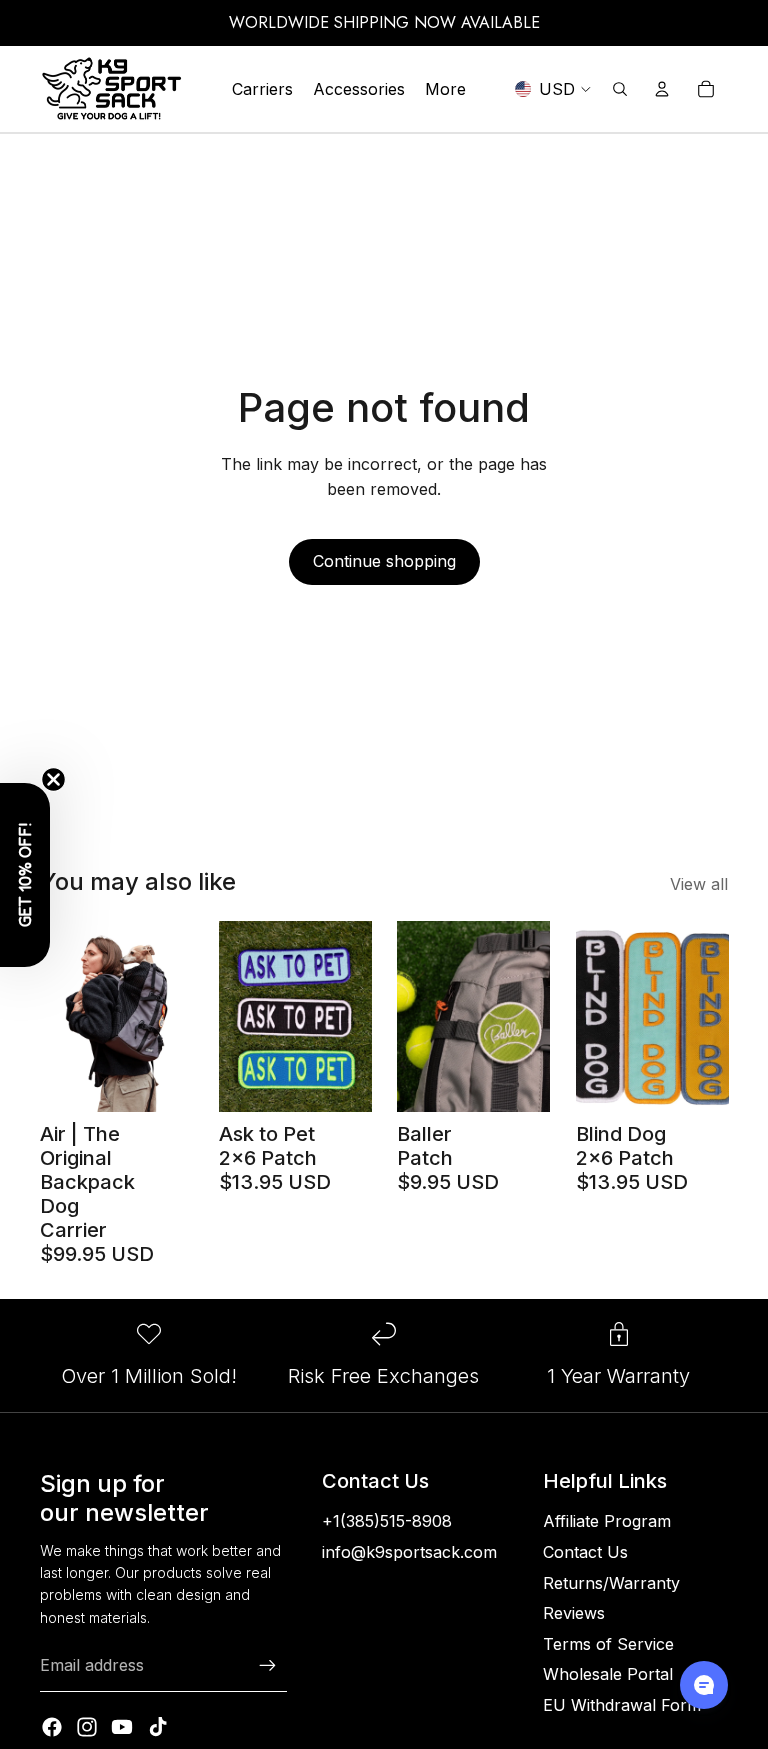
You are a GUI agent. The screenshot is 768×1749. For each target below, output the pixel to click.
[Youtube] (122, 1727)
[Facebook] (52, 1727)
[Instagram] (87, 1727)
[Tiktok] (158, 1727)
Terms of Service (608, 1644)
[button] (25, 875)
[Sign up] (268, 1666)
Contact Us (585, 1552)
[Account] (662, 89)
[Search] (620, 89)
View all (699, 884)
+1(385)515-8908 (387, 1521)
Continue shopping (384, 561)
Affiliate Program (607, 1521)
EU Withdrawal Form (622, 1705)
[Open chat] (704, 1685)
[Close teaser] (53, 779)
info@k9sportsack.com (409, 1552)
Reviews (574, 1613)
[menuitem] (445, 89)
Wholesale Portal (608, 1674)
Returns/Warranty (611, 1583)
